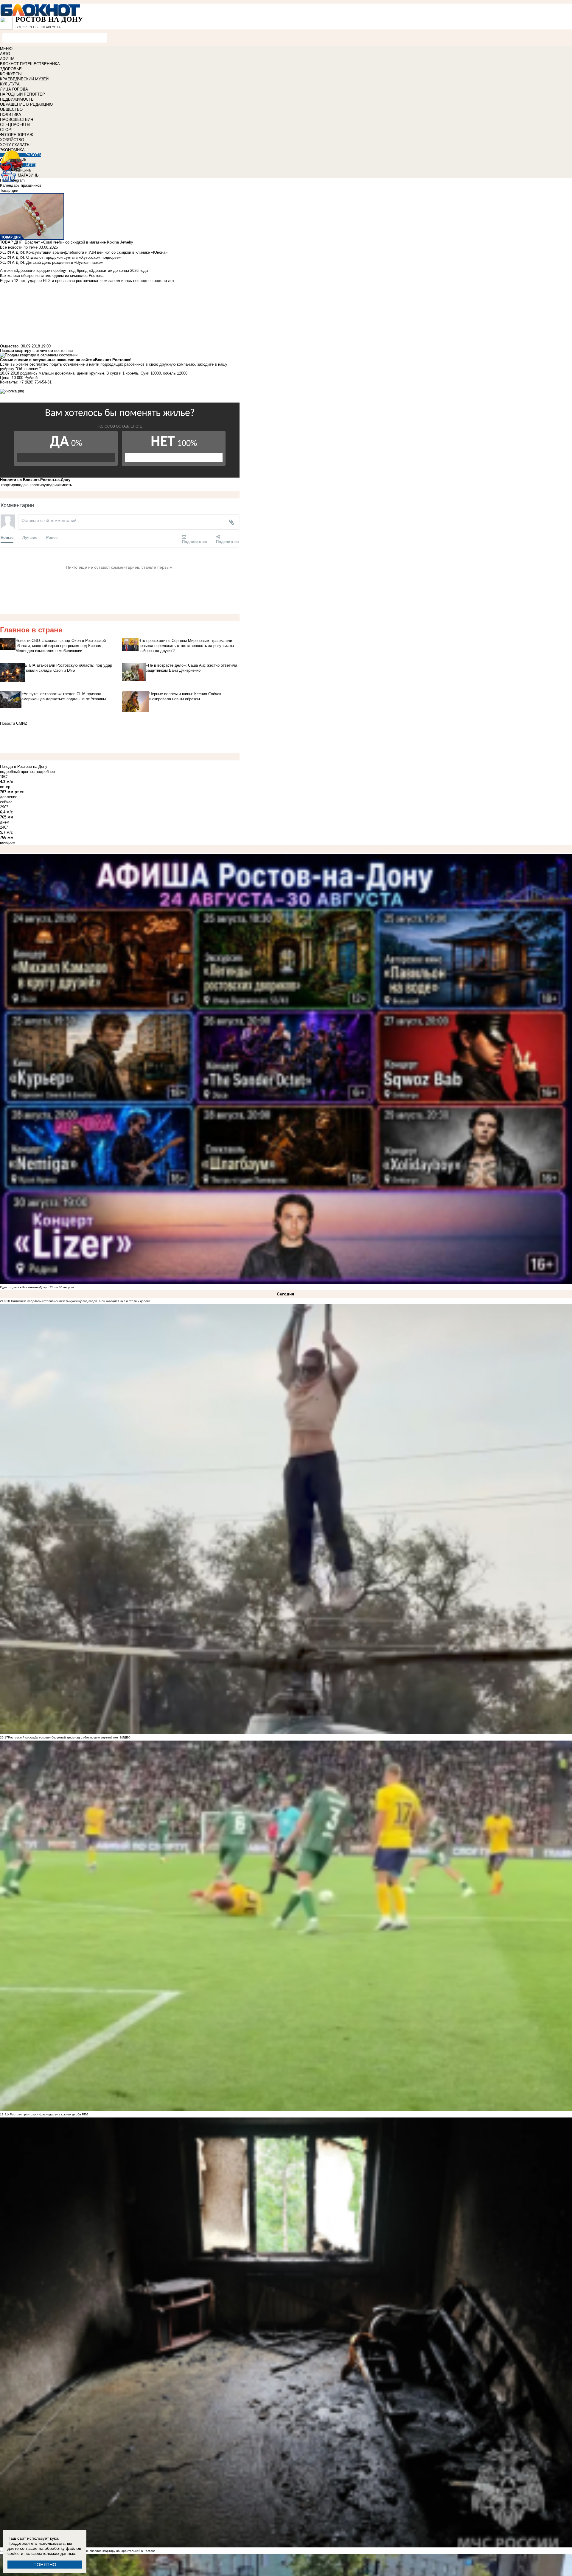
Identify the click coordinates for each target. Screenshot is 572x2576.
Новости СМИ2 (13, 723)
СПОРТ (7, 130)
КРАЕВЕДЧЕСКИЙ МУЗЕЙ (24, 79)
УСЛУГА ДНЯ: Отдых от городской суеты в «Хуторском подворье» (60, 257)
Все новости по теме (19, 247)
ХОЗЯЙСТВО (12, 140)
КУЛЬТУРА (10, 84)
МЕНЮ (6, 49)
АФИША (7, 59)
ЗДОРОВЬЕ (11, 69)
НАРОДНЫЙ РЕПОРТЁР (22, 94)
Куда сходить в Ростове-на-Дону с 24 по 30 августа (37, 1287)
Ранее (52, 537)
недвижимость (59, 485)
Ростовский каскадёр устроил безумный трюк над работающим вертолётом (63, 1737)
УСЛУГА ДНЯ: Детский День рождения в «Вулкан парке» (51, 262)
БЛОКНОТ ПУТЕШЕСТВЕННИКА (30, 64)
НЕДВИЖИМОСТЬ (17, 99)
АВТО (5, 54)
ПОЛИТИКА (11, 114)
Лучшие (30, 537)
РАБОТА (33, 155)
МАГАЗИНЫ (29, 175)
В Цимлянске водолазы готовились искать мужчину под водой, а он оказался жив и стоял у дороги (79, 1301)
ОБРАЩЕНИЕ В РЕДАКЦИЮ (26, 104)
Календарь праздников (21, 185)
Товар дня (9, 190)
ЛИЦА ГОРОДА (14, 89)
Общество (9, 346)
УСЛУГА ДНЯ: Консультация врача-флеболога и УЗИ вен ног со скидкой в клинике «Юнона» (84, 252)
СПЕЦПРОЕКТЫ (15, 125)
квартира (9, 485)
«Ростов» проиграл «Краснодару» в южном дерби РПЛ (48, 2114)
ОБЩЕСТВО (11, 109)
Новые (7, 537)
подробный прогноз (17, 772)
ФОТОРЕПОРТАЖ (17, 135)
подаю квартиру (31, 485)
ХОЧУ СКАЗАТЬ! (15, 145)
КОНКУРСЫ (11, 74)
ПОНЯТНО (45, 2565)
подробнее (45, 772)
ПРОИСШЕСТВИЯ (17, 120)
